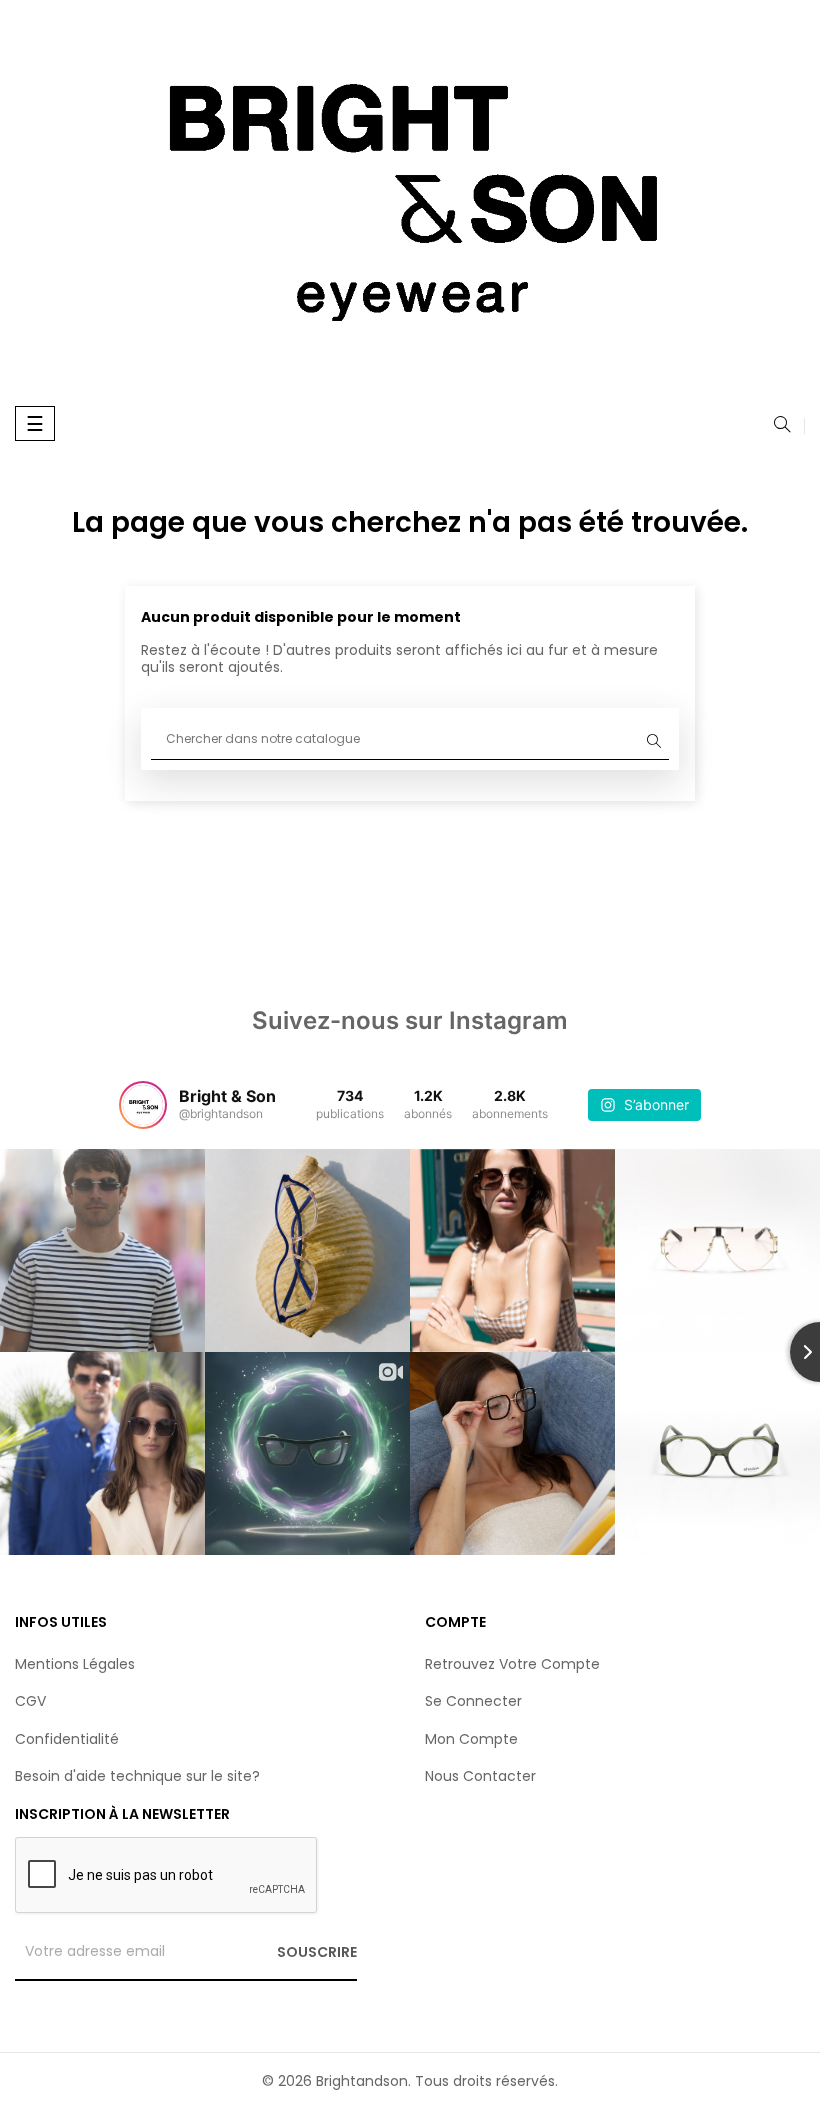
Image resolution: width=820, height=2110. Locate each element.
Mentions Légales (75, 1664)
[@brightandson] (143, 1105)
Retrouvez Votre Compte (512, 1664)
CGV (30, 1701)
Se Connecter (473, 1701)
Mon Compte (471, 1739)
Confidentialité (67, 1739)
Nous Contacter (480, 1776)
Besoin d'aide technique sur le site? (137, 1776)
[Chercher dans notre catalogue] (782, 426)
